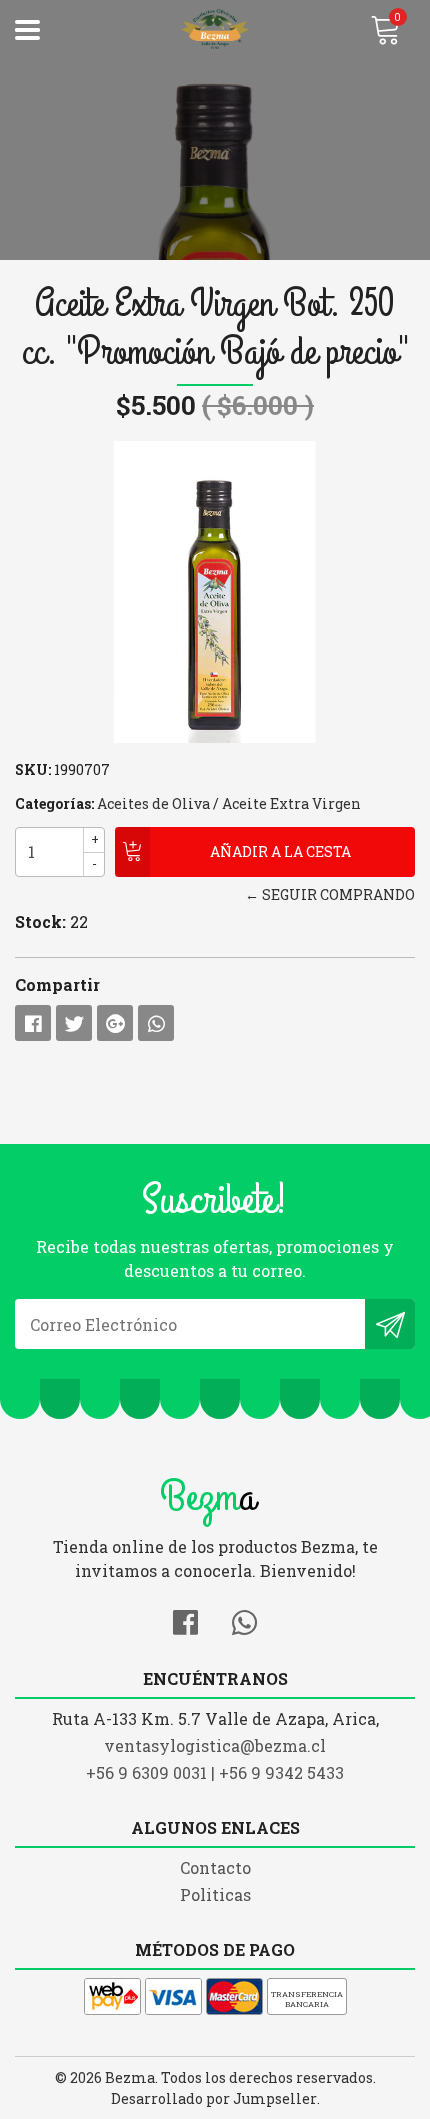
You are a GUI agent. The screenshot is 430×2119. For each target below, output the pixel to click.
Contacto (215, 1867)
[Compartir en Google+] (115, 1023)
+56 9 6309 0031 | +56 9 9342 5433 (215, 1772)
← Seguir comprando (330, 894)
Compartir (57, 984)
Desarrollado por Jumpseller (214, 2098)
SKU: (33, 769)
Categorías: (54, 803)
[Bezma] (215, 30)
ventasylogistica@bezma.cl (215, 1745)
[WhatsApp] (244, 1619)
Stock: (40, 921)
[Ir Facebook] (185, 1619)
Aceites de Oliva (153, 803)
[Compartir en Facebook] (33, 1023)
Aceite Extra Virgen (291, 803)
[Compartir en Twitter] (74, 1023)
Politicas (215, 1894)
